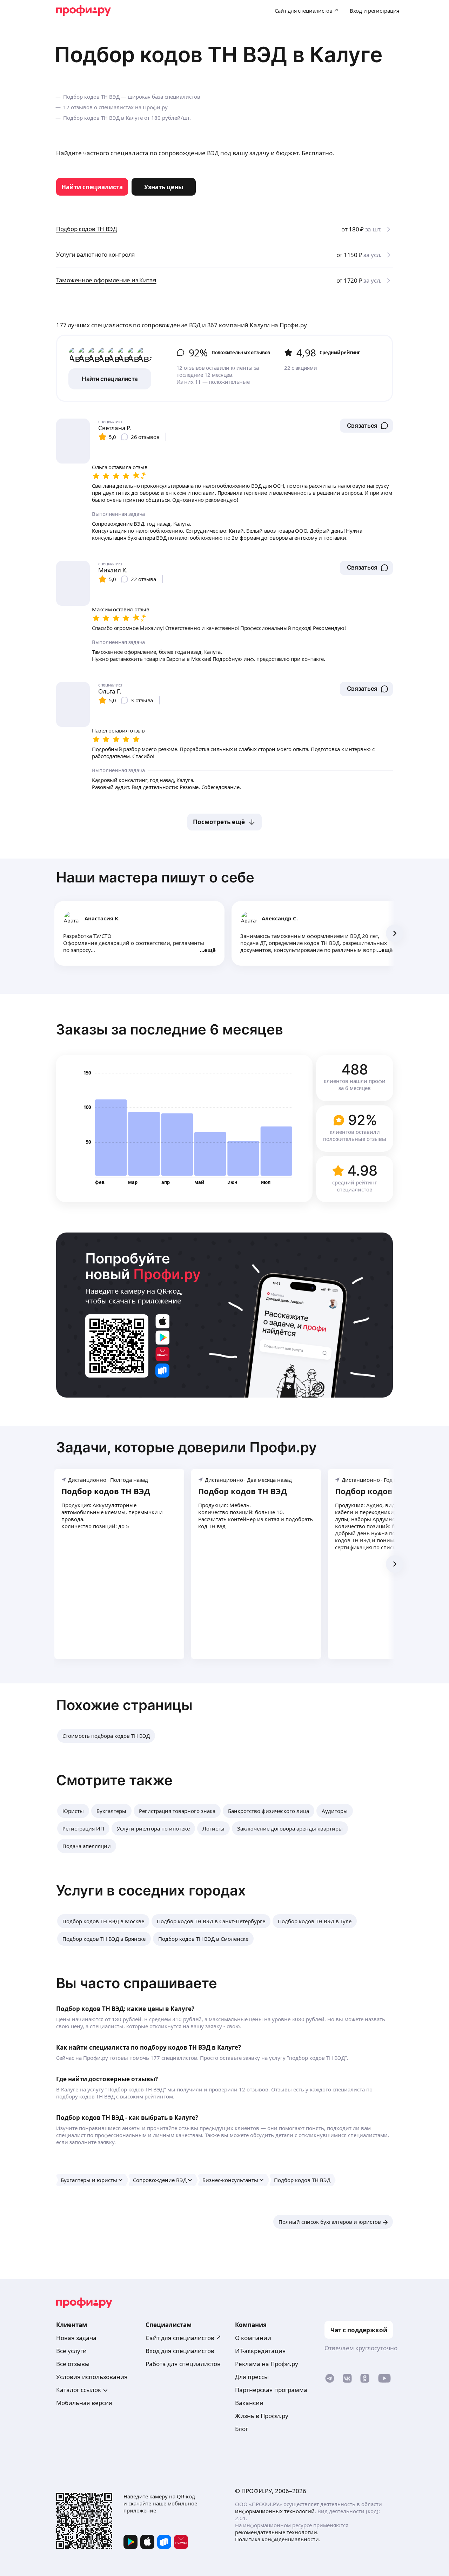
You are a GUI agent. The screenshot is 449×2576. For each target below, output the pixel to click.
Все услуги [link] (71, 2351)
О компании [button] (253, 2338)
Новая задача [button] (76, 2338)
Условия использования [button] (92, 2377)
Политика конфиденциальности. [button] (278, 2539)
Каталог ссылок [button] (79, 2390)
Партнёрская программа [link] (271, 2390)
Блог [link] (242, 2429)
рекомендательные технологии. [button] (277, 2532)
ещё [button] (210, 950)
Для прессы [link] (252, 2377)
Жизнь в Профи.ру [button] (262, 2416)
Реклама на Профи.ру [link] (267, 2364)
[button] (366, 426)
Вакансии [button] (249, 2403)
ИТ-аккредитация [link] (260, 2351)
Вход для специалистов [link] (180, 2351)
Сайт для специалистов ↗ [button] (183, 2338)
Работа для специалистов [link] (183, 2364)
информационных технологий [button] (275, 2511)
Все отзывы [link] (73, 2364)
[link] (92, 187)
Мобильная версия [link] (84, 2403)
